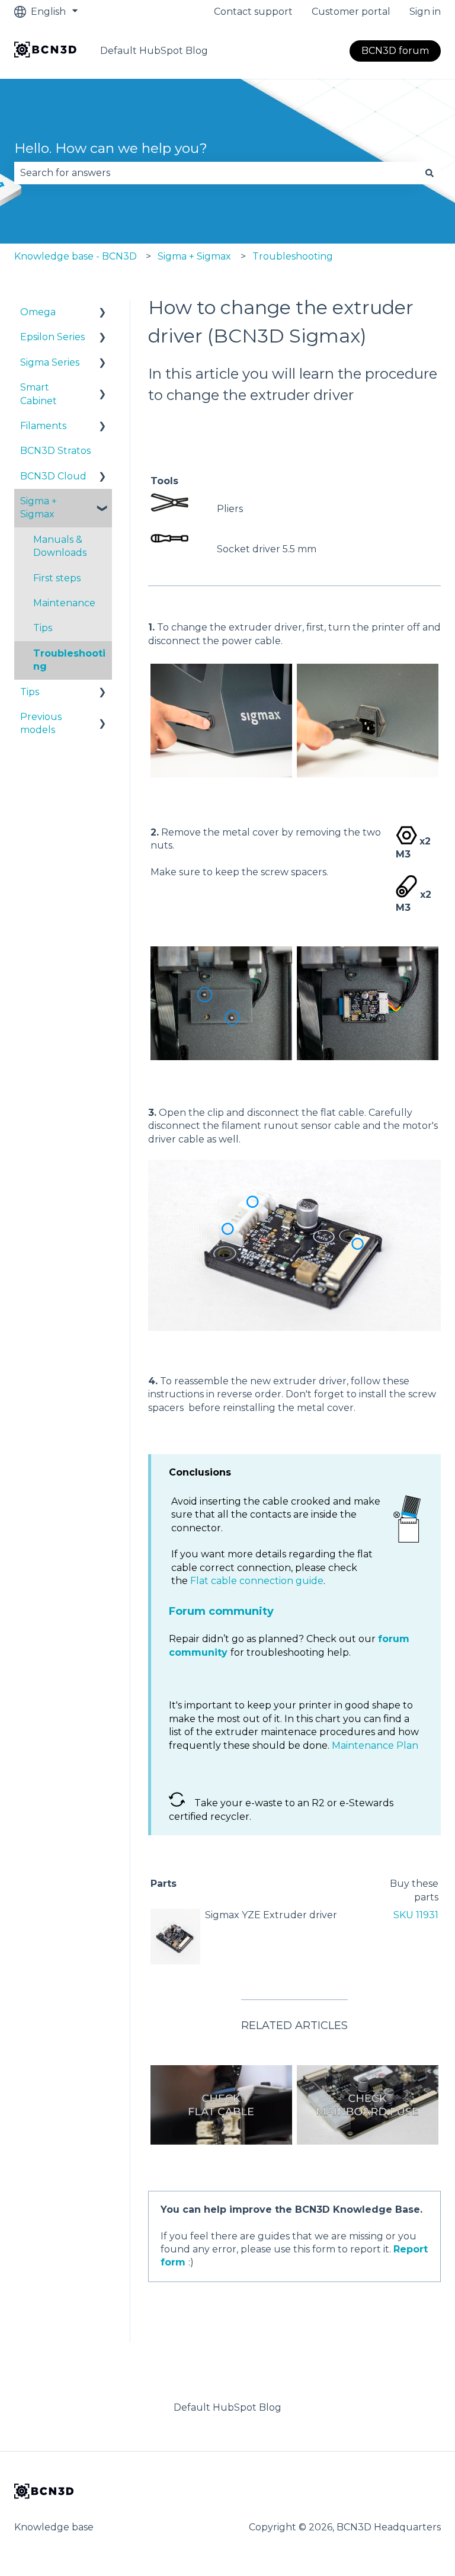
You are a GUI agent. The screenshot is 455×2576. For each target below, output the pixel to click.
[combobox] (216, 173)
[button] (102, 313)
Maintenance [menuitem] (64, 603)
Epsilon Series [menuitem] (52, 337)
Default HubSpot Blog (154, 51)
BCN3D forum (395, 51)
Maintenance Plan (375, 1745)
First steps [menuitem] (57, 578)
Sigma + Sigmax (194, 256)
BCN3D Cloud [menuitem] (53, 476)
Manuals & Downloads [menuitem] (60, 546)
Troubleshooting (293, 256)
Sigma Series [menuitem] (50, 362)
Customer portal (351, 12)
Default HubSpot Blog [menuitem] (227, 2407)
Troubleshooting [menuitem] (69, 660)
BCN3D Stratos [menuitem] (55, 451)
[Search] (430, 173)
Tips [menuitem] (43, 628)
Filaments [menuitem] (43, 426)
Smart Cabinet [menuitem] (39, 394)
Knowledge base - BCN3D (76, 256)
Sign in (425, 12)
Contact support (253, 12)
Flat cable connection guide (257, 1581)
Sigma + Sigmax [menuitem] (39, 508)
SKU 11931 (416, 1915)
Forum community (221, 1611)
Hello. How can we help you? (111, 148)
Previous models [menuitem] (41, 723)
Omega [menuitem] (38, 312)
